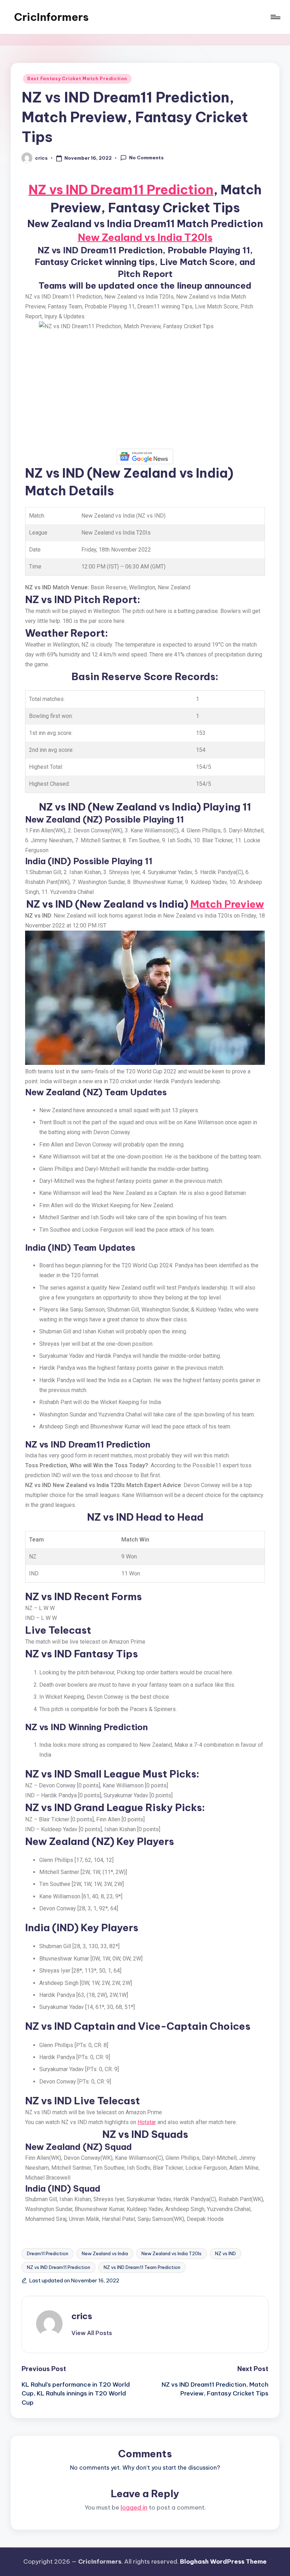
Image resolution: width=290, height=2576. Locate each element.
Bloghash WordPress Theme (223, 2562)
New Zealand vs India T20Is (145, 237)
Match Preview (227, 904)
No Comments (146, 158)
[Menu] (275, 17)
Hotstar (147, 2122)
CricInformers (51, 17)
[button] (92, 2333)
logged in (134, 2507)
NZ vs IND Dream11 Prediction (121, 190)
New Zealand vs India (105, 2253)
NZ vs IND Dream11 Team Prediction (142, 2267)
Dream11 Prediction (48, 2253)
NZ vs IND (225, 2253)
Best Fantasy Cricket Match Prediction (77, 79)
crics (82, 2316)
